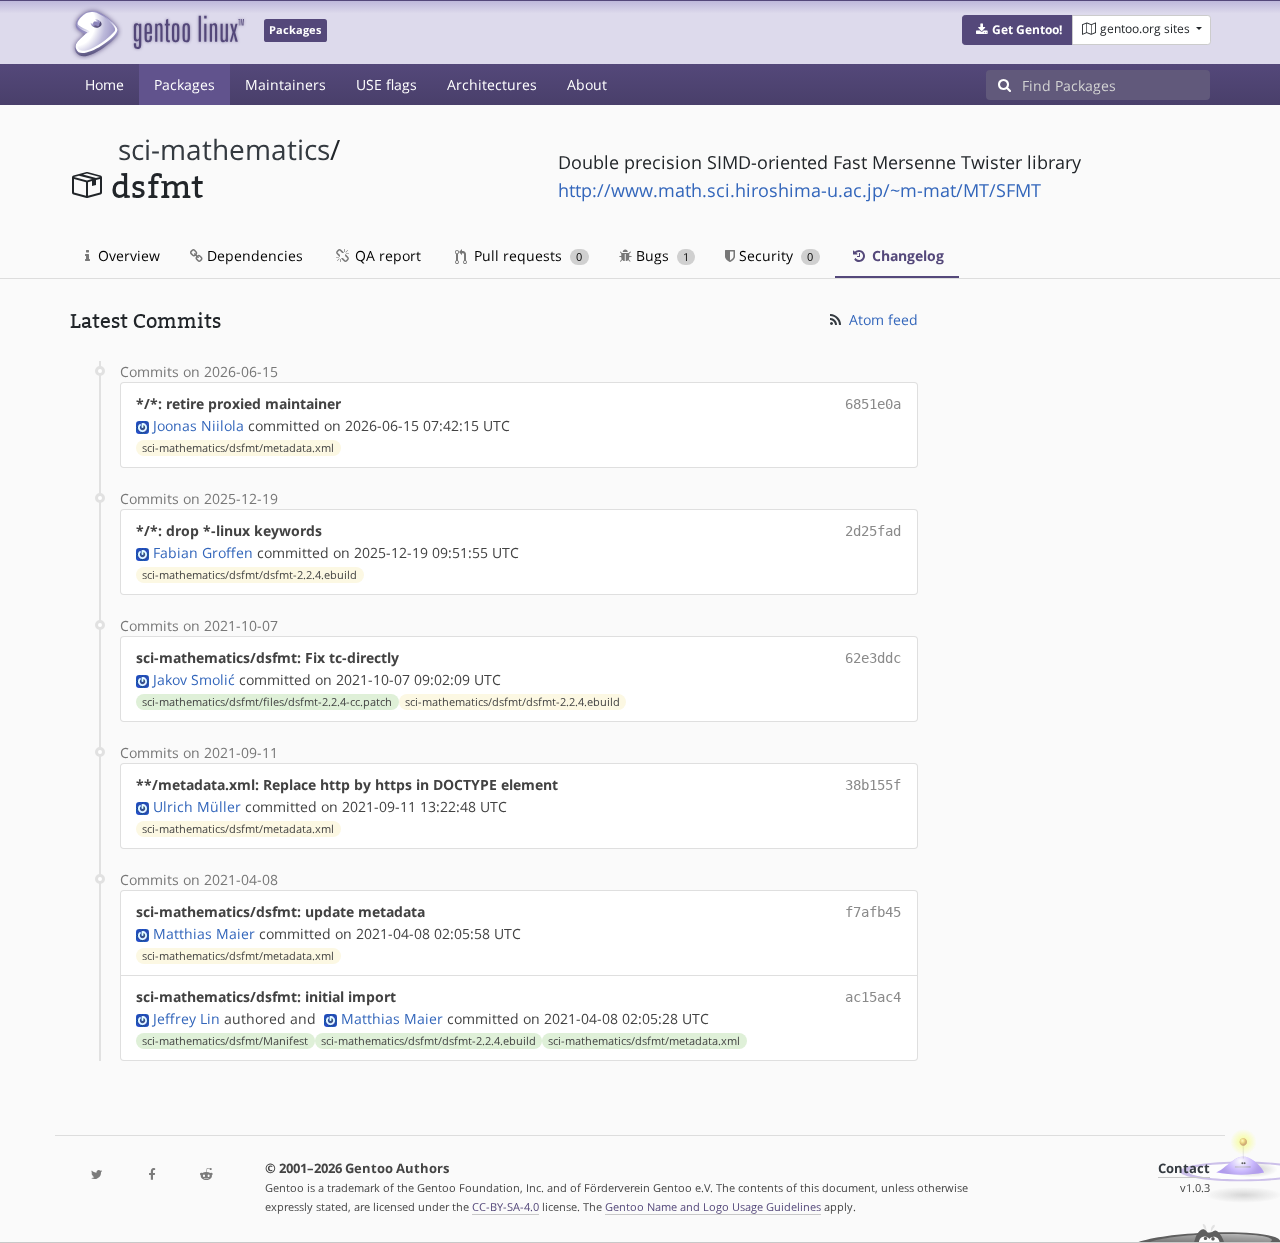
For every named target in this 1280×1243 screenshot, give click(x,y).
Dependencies (253, 255)
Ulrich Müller (197, 806)
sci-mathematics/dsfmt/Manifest (225, 1041)
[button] (1017, 30)
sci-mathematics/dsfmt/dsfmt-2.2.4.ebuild (249, 575)
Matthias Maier (204, 933)
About (587, 84)
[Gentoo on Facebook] (151, 1175)
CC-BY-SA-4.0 (505, 1206)
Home (104, 84)
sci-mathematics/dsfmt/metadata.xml (238, 448)
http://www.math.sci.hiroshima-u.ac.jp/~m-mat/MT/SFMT (799, 190)
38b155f (873, 785)
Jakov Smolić (194, 679)
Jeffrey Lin (186, 1018)
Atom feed (881, 319)
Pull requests (526, 255)
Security (774, 255)
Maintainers (285, 84)
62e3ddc (873, 658)
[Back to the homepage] (157, 32)
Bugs (660, 255)
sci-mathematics (224, 149)
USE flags (386, 84)
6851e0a (873, 404)
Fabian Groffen (203, 552)
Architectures (492, 84)
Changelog (906, 255)
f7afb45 (873, 912)
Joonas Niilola (198, 425)
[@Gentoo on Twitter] (97, 1175)
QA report (386, 255)
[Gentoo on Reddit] (206, 1175)
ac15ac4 (873, 997)
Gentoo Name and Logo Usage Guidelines (713, 1206)
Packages (184, 84)
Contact (1184, 1168)
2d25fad (873, 531)
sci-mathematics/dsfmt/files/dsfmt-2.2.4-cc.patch (267, 702)
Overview (127, 255)
